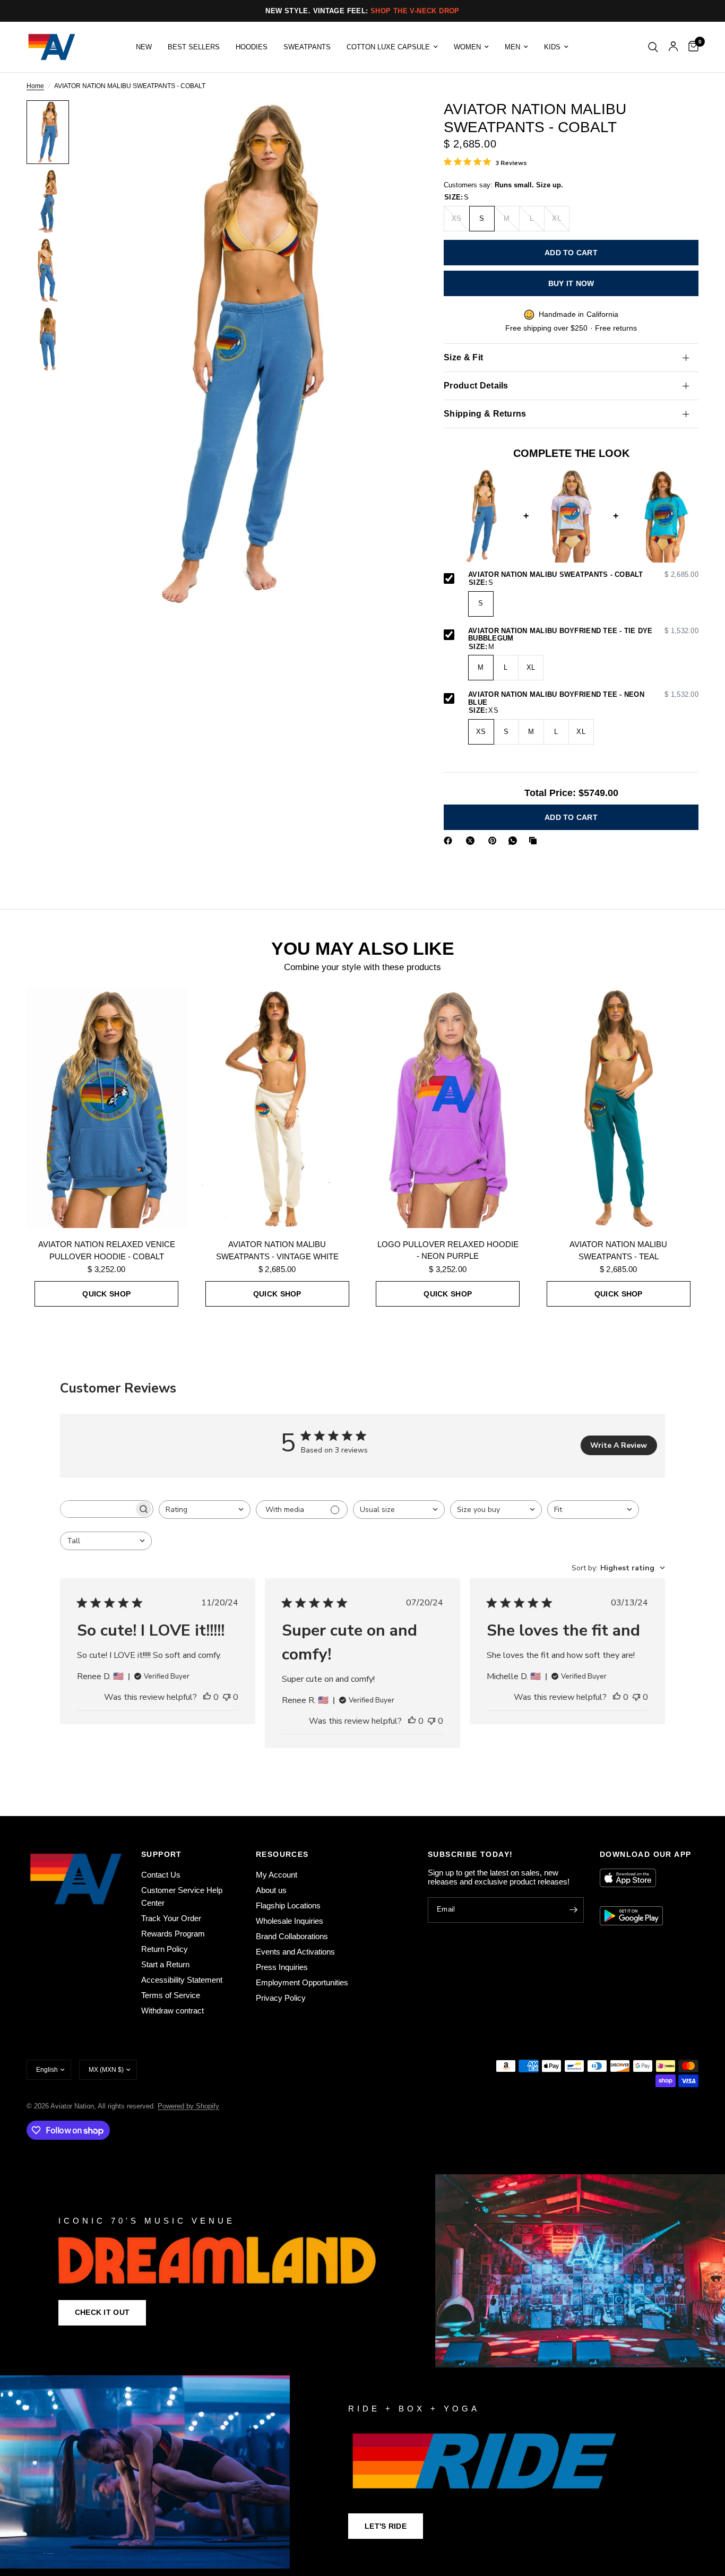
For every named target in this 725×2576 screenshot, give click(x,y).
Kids (552, 47)
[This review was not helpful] (227, 1698)
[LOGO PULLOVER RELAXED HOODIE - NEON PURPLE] (448, 1108)
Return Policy (165, 1949)
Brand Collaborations (292, 1936)
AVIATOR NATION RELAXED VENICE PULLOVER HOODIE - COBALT (107, 1250)
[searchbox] (97, 1509)
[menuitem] (144, 47)
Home (35, 86)
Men (512, 47)
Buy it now (571, 283)
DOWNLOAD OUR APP (645, 1854)
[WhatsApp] (515, 841)
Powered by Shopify (188, 2106)
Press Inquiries (282, 1967)
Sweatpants (307, 47)
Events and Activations (295, 1952)
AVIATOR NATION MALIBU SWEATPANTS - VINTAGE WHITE (277, 1250)
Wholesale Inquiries (290, 1921)
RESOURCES (282, 1854)
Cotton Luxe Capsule (388, 47)
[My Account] (673, 47)
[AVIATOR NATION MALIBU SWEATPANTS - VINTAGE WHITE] (278, 1108)
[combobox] (205, 1510)
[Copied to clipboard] (535, 841)
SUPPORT (162, 1854)
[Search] (653, 47)
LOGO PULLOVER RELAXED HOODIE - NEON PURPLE (448, 1250)
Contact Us (161, 1875)
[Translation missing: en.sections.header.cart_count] (691, 47)
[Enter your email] (573, 1910)
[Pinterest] (495, 841)
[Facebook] (450, 841)
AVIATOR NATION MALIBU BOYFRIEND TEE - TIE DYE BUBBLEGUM (583, 635)
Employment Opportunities (302, 1982)
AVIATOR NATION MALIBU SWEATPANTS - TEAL (618, 1250)
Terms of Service (171, 1995)
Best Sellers (194, 47)
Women (467, 47)
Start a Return (165, 1964)
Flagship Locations (288, 1905)
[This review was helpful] (207, 1698)
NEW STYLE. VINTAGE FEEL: (362, 11)
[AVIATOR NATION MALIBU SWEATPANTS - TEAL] (619, 1108)
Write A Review (619, 1445)
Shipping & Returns (485, 414)
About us (271, 1890)
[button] (102, 2313)
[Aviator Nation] (362, 2271)
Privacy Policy (281, 1998)
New (144, 47)
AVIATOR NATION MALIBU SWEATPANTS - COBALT (583, 575)
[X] (472, 841)
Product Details (476, 386)
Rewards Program (173, 1934)
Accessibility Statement (182, 1980)
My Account (277, 1875)
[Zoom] (390, 123)
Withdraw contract (172, 2011)
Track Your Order (171, 1918)
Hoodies (252, 47)
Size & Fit (463, 357)
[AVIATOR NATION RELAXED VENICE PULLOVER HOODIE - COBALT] (107, 1108)
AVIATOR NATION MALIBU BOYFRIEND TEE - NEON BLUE (583, 699)
